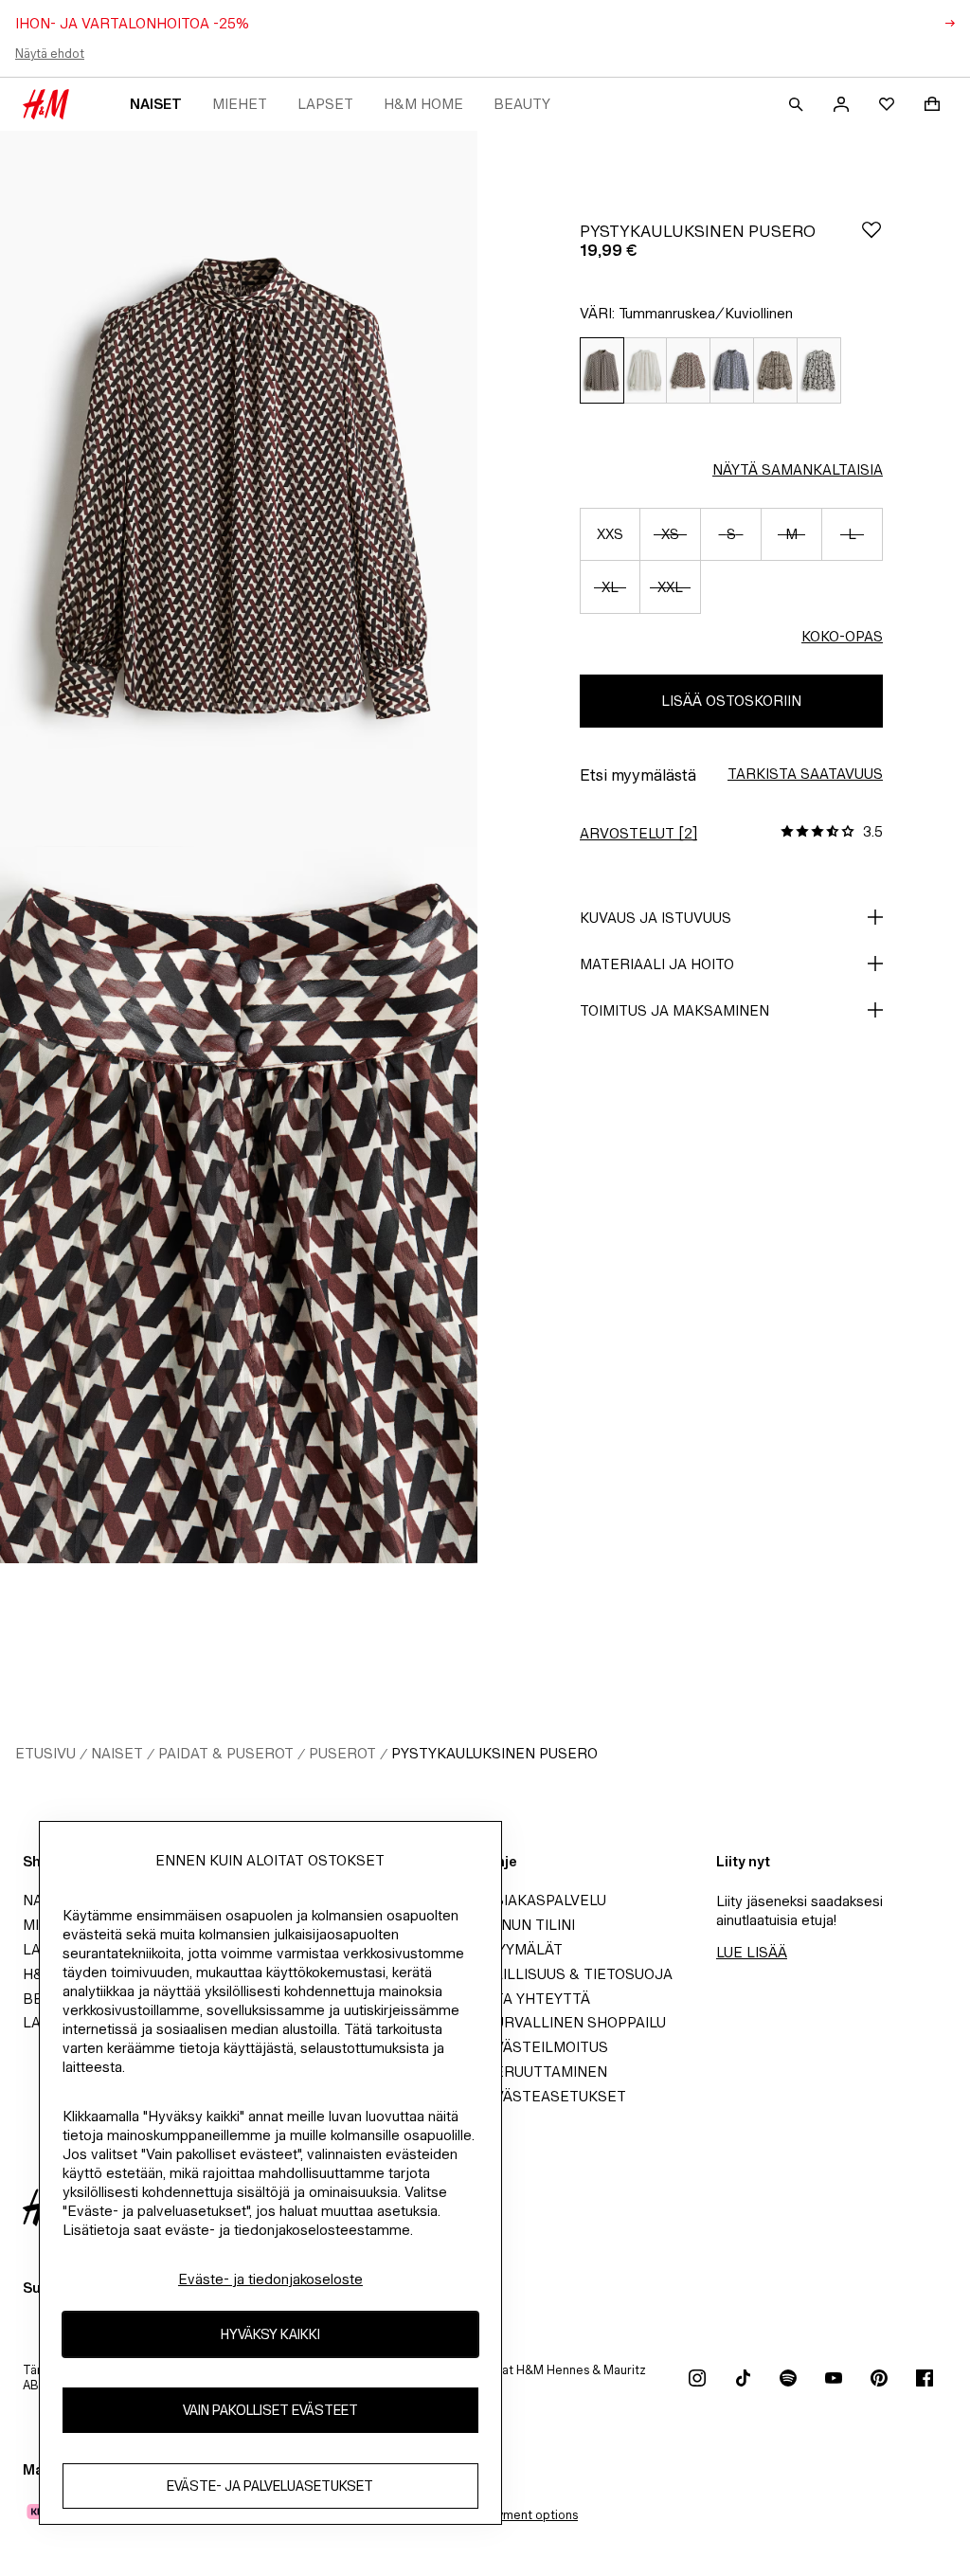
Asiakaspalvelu (546, 1900)
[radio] (602, 371)
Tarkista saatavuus (805, 774)
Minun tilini (530, 1925)
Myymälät (524, 1949)
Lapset (325, 104)
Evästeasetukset (556, 2096)
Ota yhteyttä (538, 1999)
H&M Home (423, 104)
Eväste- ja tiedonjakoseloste (270, 2279)
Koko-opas (842, 636)
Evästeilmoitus (547, 2047)
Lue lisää (752, 1952)
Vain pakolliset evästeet (270, 2410)
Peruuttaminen (546, 2072)
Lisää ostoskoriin (731, 701)
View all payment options (507, 2515)
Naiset (156, 104)
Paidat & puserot (226, 1753)
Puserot (342, 1753)
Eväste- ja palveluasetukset (270, 2486)
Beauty (522, 104)
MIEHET (240, 104)
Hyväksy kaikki (270, 2334)
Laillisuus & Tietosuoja (579, 1974)
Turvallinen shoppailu (575, 2022)
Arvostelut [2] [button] (638, 833)
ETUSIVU (45, 1753)
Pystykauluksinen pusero (494, 1753)
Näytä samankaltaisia (798, 469)
